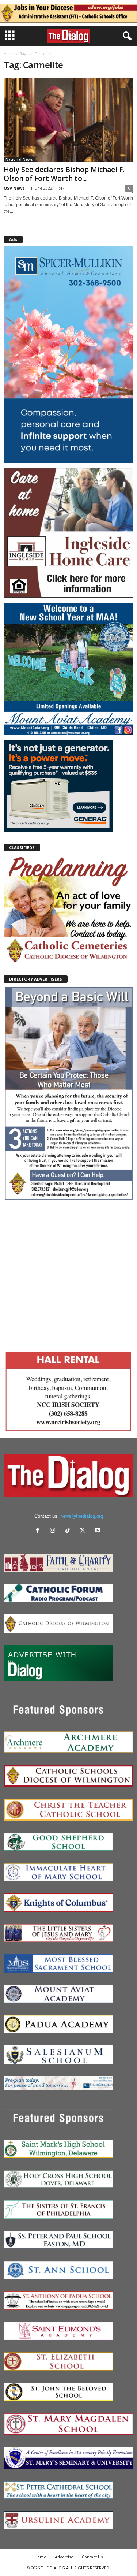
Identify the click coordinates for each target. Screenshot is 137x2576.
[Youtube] (98, 1531)
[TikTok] (69, 1531)
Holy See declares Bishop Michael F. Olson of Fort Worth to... (64, 174)
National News (19, 159)
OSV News (14, 188)
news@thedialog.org (82, 1516)
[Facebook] (39, 1531)
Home (9, 54)
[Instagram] (54, 1531)
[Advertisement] (68, 1274)
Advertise (64, 2557)
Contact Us (92, 2557)
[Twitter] (84, 1531)
